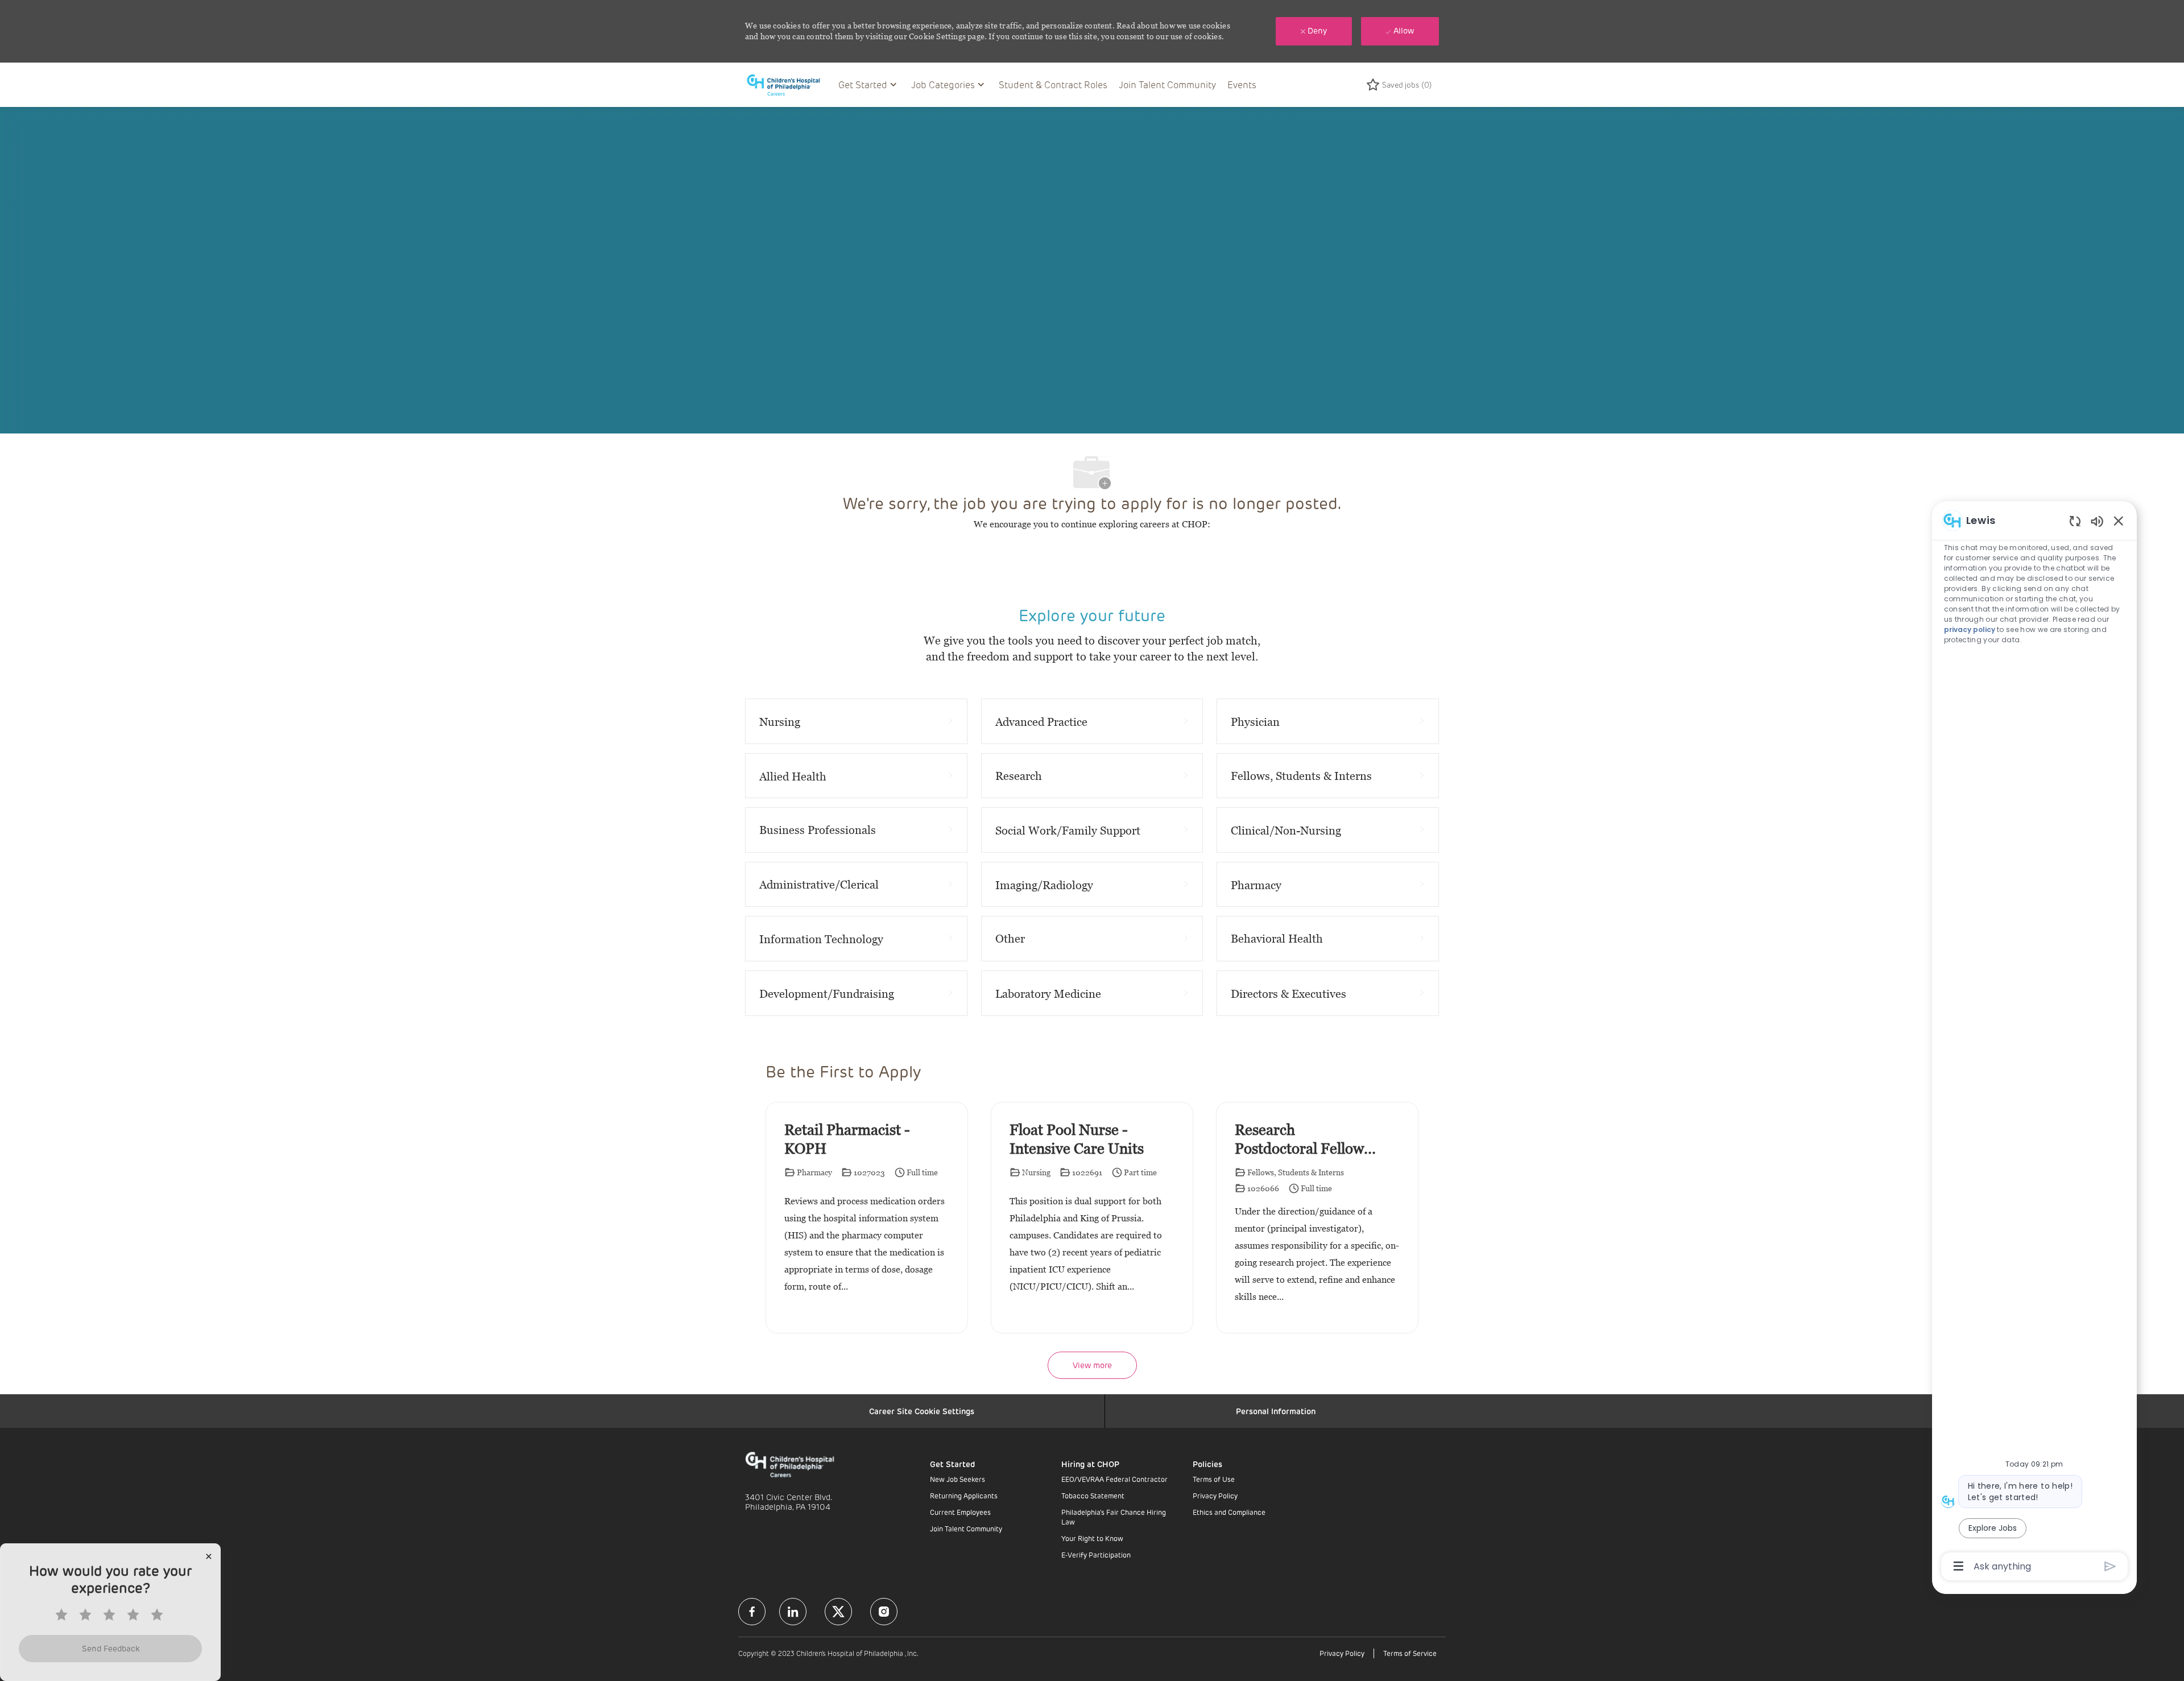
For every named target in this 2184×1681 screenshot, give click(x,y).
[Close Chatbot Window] (2119, 521)
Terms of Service (1410, 1653)
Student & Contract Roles (1053, 84)
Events (1242, 84)
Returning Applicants (964, 1496)
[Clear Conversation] (2075, 521)
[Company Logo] (789, 84)
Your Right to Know (1092, 1538)
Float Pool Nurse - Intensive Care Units (1077, 1139)
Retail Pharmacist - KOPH (847, 1139)
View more (1092, 1365)
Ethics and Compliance (1229, 1512)
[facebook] (752, 1612)
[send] (2110, 1566)
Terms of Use (1214, 1479)
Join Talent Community (1167, 84)
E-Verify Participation (1096, 1555)
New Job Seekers (957, 1479)
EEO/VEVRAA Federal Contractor (1114, 1479)
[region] (2034, 1042)
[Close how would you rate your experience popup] (209, 1556)
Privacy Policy (1215, 1496)
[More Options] (1958, 1566)
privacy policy (1970, 629)
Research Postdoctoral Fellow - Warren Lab (1304, 1139)
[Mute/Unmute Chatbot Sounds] (2097, 521)
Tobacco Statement (1093, 1496)
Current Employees (960, 1512)
